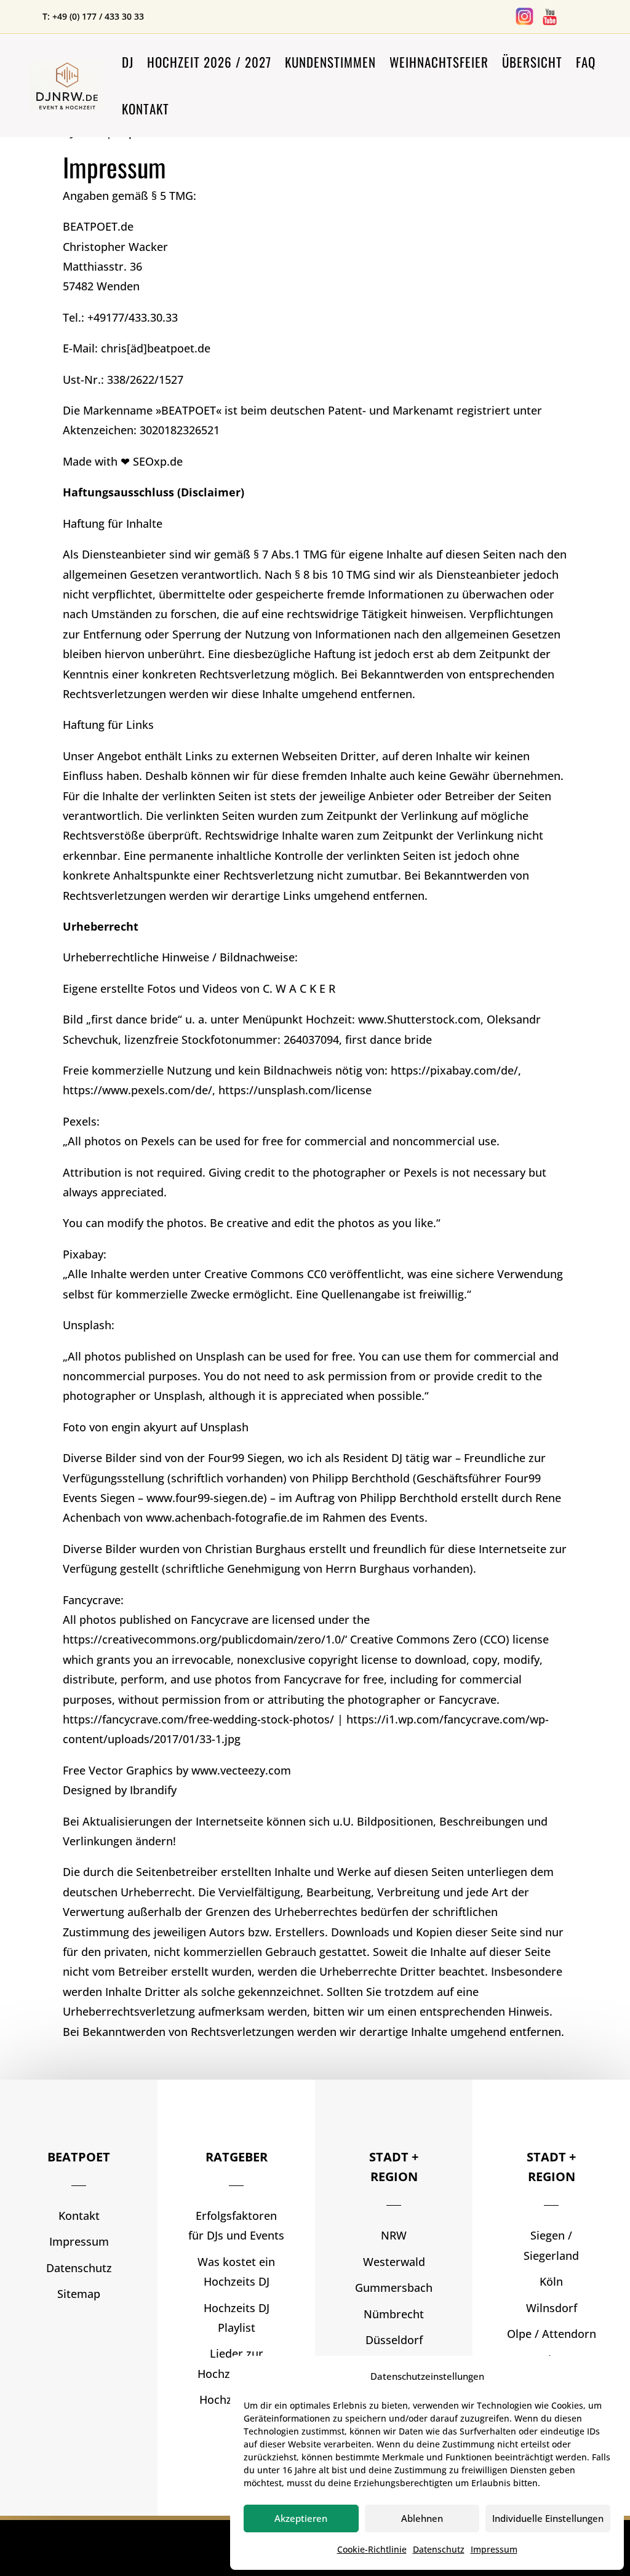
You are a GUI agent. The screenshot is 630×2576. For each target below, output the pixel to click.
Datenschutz (439, 2549)
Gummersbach (394, 2288)
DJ (128, 62)
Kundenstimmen (330, 62)
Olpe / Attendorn (552, 2334)
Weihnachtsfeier (439, 62)
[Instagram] (524, 23)
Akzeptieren (301, 2518)
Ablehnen (422, 2518)
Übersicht (532, 62)
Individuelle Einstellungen (548, 2518)
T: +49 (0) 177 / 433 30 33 (93, 16)
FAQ (586, 62)
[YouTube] (550, 23)
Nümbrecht (394, 2314)
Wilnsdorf (552, 2308)
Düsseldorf (394, 2340)
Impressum (494, 2549)
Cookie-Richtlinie (372, 2549)
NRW (394, 2235)
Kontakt (146, 109)
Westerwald (394, 2262)
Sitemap (79, 2294)
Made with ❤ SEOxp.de (123, 461)
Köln (551, 2281)
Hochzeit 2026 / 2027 (209, 62)
